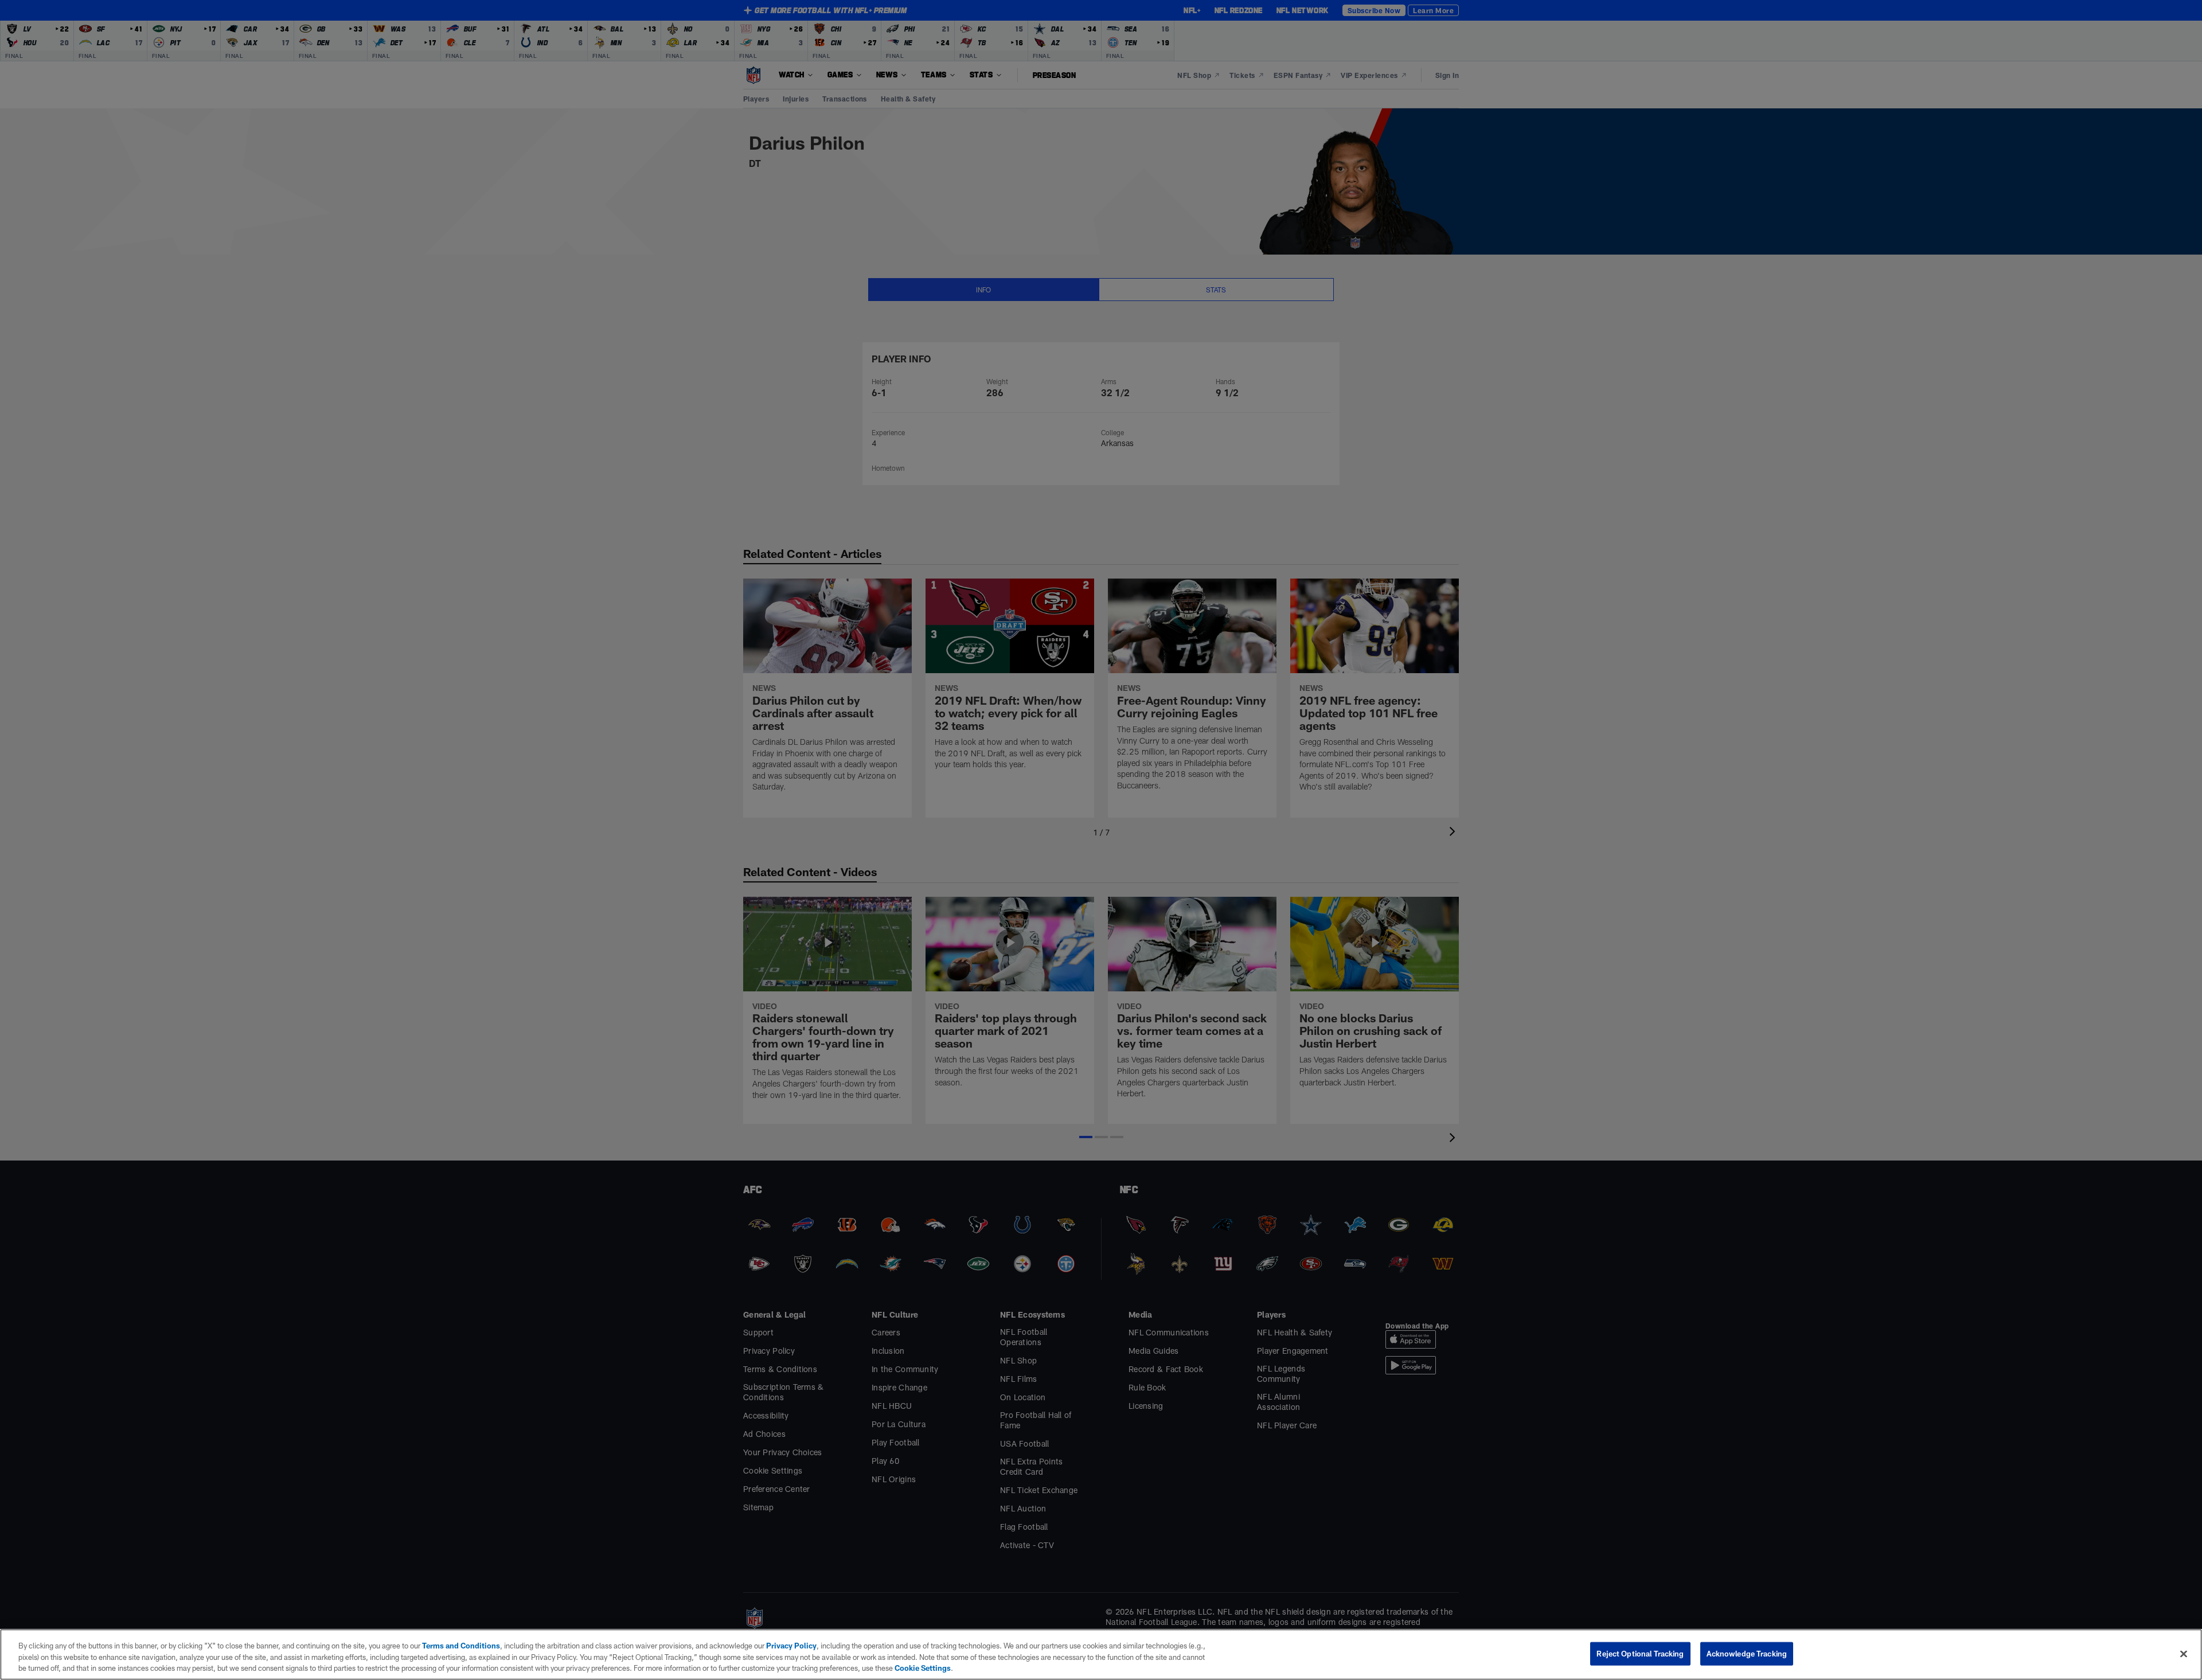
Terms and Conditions (461, 1646)
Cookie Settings (923, 1668)
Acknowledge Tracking (1747, 1653)
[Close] (2184, 1654)
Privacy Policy (791, 1646)
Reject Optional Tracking (1640, 1653)
